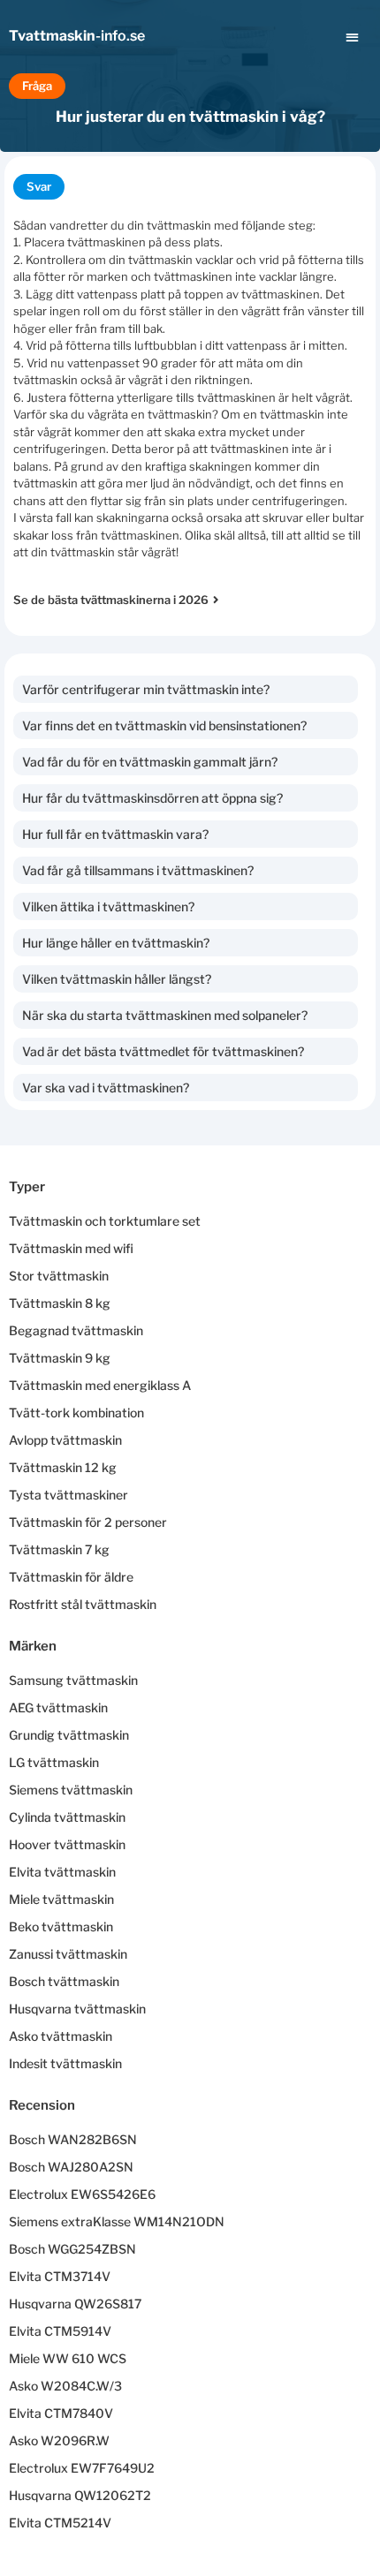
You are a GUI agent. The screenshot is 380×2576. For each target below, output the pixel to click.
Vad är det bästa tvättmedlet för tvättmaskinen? (163, 1051)
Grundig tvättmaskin (69, 1735)
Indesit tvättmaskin (65, 2063)
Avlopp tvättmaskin (65, 1440)
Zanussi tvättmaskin (68, 1954)
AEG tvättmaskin (58, 1707)
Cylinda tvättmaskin (67, 1817)
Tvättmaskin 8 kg (60, 1303)
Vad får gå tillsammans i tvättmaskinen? (138, 870)
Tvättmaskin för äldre (71, 1577)
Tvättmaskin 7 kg (59, 1549)
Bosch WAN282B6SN (73, 2139)
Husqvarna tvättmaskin (77, 2009)
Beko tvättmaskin (61, 1926)
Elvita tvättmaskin (62, 1872)
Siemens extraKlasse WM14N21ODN (117, 2221)
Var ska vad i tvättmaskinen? (106, 1088)
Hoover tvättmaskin (67, 1844)
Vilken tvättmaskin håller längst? (117, 979)
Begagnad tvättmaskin (76, 1330)
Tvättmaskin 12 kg (63, 1467)
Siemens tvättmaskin (71, 1790)
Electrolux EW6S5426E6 (82, 2194)
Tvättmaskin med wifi (71, 1248)
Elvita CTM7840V (61, 2413)
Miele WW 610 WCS (68, 2358)
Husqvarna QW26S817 (75, 2304)
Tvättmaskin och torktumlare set (105, 1221)
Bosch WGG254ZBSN (72, 2249)
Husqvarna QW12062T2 (80, 2495)
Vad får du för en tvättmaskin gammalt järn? (150, 762)
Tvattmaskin (77, 36)
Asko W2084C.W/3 (65, 2386)
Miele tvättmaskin (61, 1899)
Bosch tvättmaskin (64, 1981)
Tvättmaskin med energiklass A (100, 1385)
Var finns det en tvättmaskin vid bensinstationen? (164, 725)
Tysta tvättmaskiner (68, 1495)
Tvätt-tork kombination (76, 1413)
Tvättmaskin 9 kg (60, 1358)
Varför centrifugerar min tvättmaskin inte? (146, 689)
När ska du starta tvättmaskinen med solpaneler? (165, 1015)
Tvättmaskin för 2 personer (88, 1522)
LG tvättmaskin (54, 1762)
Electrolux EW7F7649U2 (82, 2468)
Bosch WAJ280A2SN (71, 2167)
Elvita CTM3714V (60, 2276)
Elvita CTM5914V (60, 2331)
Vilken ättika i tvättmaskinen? (108, 907)
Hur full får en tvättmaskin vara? (115, 834)
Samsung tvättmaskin (73, 1680)
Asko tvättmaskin (61, 2036)
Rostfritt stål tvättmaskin (83, 1604)
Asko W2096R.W (59, 2440)
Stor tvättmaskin (59, 1276)
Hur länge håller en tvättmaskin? (116, 943)
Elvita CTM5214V (60, 2523)
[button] (353, 37)
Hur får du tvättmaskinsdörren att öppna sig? (152, 798)
